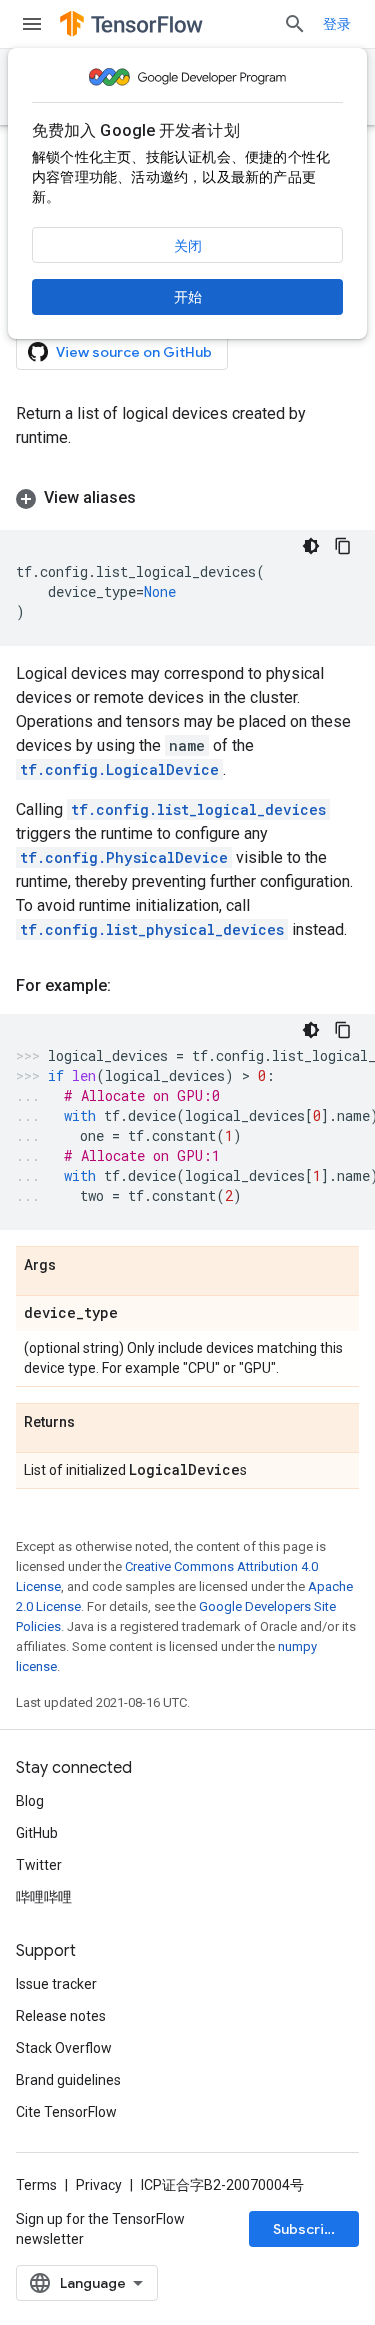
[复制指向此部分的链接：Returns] (95, 1423)
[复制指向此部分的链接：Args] (76, 1266)
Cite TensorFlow (66, 2112)
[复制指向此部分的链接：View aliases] (156, 498)
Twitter (39, 1865)
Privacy (99, 2185)
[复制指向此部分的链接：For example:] (131, 986)
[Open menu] (32, 24)
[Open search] (295, 24)
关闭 (188, 246)
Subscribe (307, 2229)
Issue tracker (56, 1984)
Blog (30, 1801)
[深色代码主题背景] (311, 546)
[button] (187, 498)
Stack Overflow (64, 2048)
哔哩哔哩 (44, 1897)
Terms (36, 2185)
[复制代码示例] (343, 546)
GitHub (37, 1833)
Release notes (61, 2016)
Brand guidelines (68, 2080)
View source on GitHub (134, 352)
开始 (188, 297)
